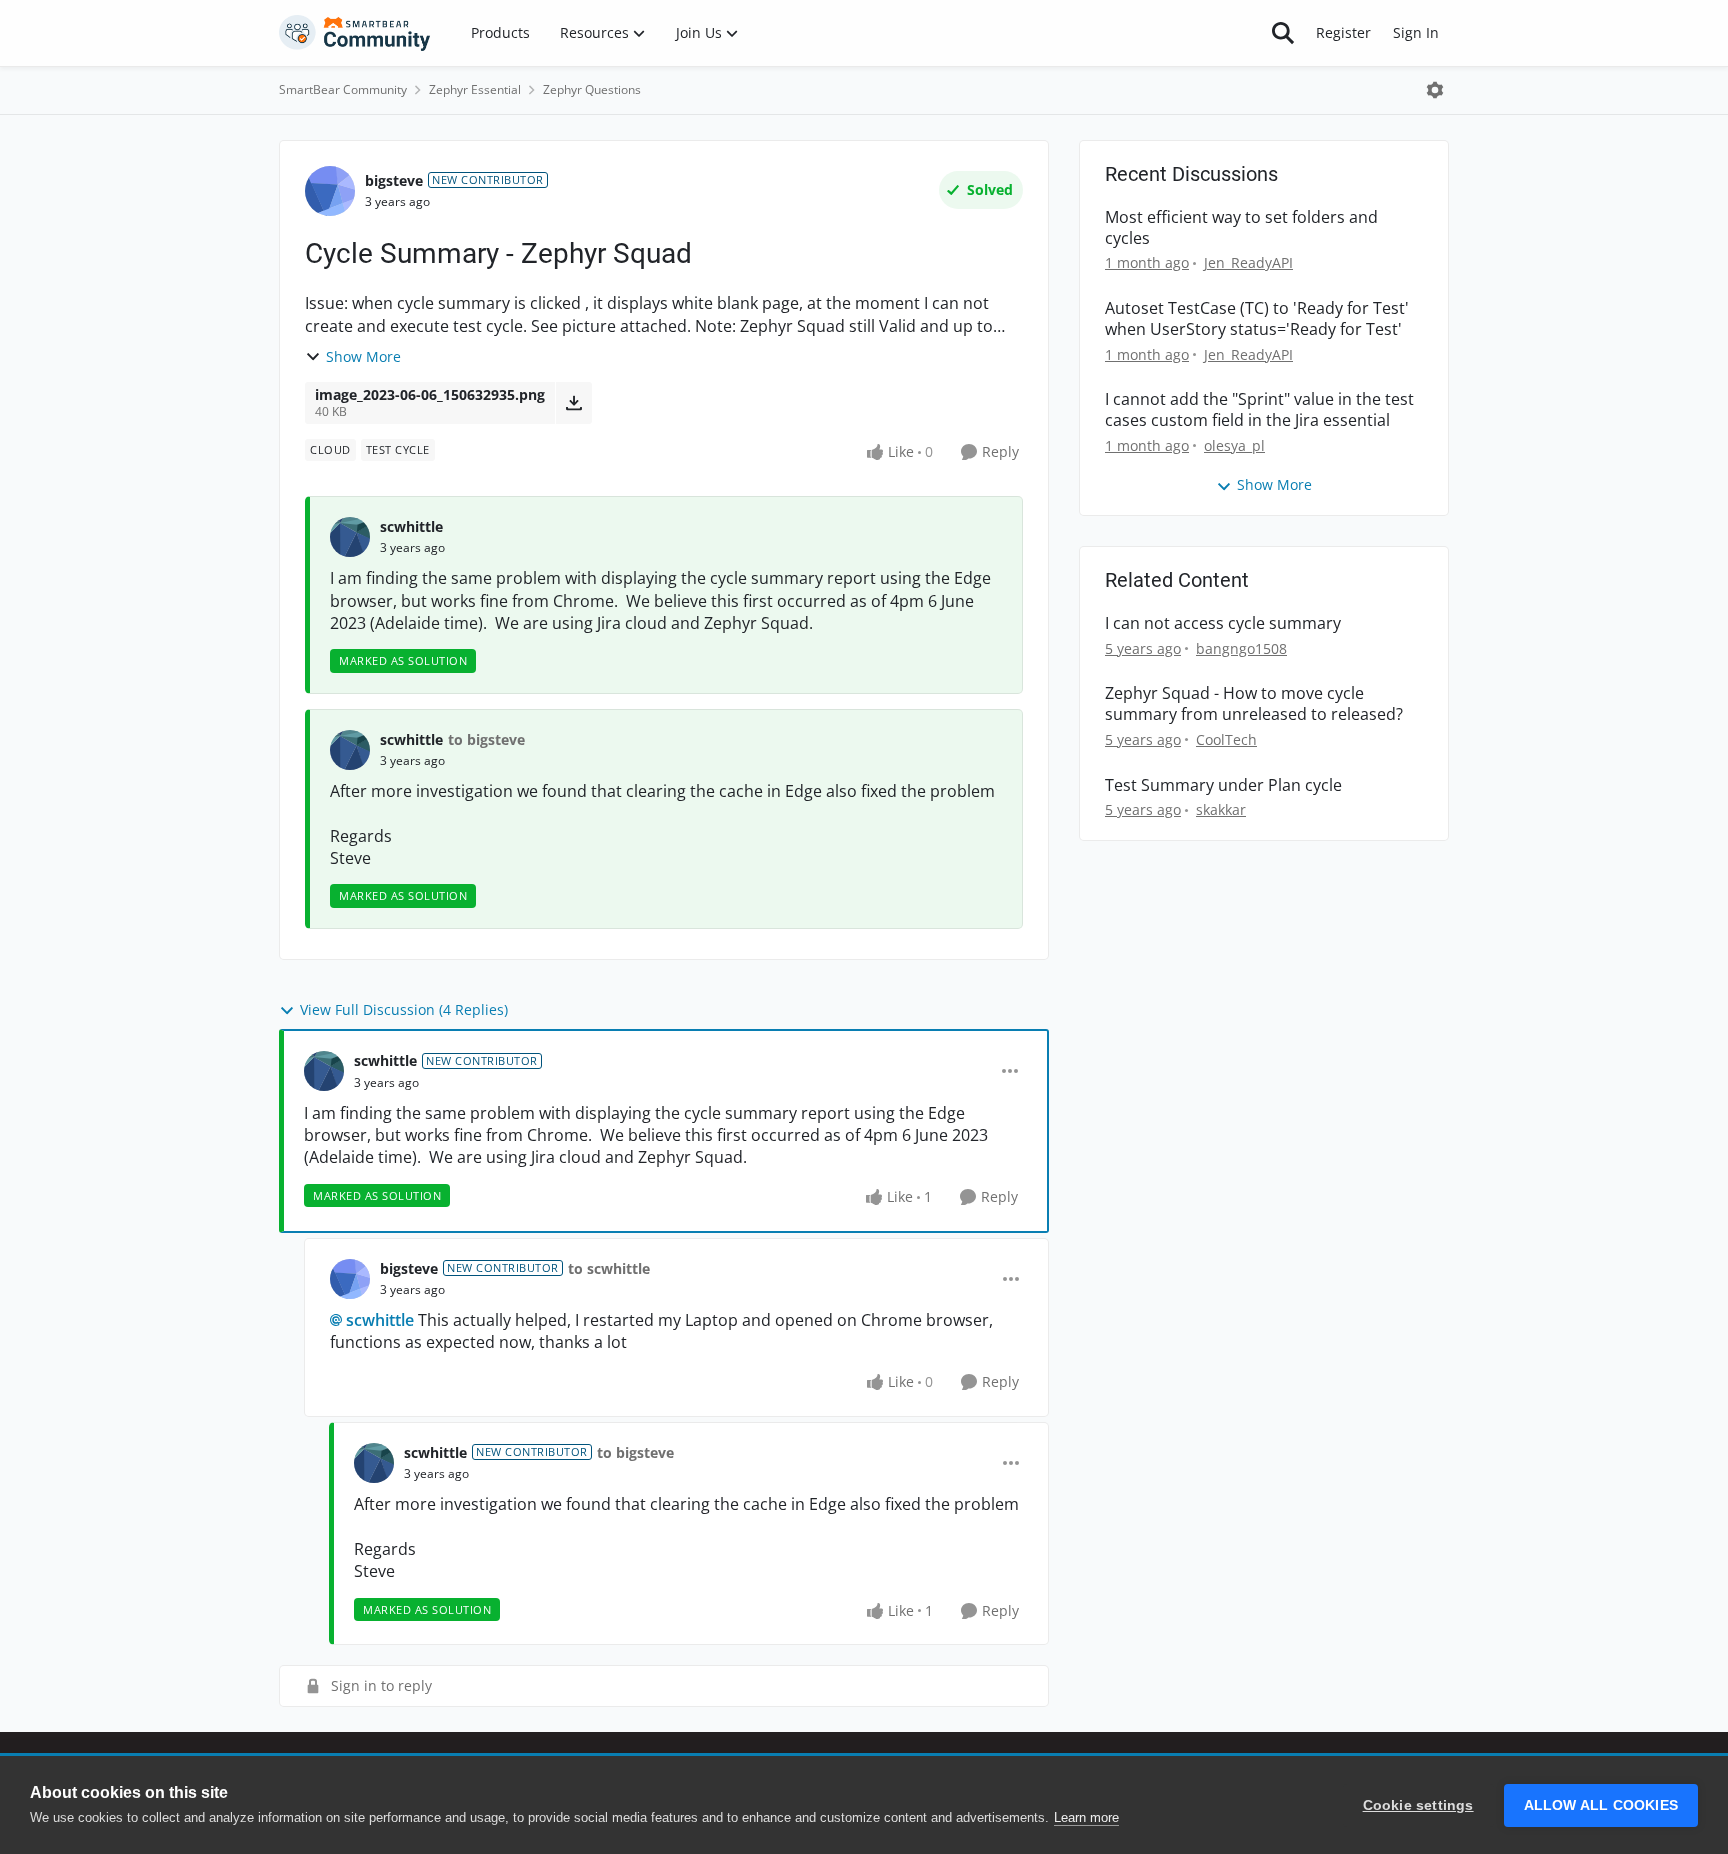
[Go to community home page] (355, 33)
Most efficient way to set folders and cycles (1241, 228)
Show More (363, 356)
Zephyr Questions (592, 89)
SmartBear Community (343, 89)
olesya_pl (1234, 445)
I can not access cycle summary (1223, 623)
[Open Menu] (1435, 90)
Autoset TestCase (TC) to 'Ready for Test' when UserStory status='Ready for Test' (1257, 319)
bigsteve (394, 180)
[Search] (1283, 33)
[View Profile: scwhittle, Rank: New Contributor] (324, 1071)
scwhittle (411, 526)
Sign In (1416, 32)
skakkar (1221, 809)
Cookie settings (1418, 1805)
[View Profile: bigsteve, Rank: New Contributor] (330, 191)
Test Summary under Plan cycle (1223, 785)
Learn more (1086, 1817)
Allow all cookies (1601, 1805)
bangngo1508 (1241, 648)
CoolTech (1226, 739)
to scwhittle (609, 1268)
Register (1343, 32)
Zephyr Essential (475, 89)
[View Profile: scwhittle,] (350, 537)
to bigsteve (486, 739)
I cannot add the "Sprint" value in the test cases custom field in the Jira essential (1259, 410)
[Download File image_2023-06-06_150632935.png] (573, 403)
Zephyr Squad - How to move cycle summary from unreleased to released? (1254, 704)
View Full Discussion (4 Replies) (404, 1009)
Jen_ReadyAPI (1248, 262)
